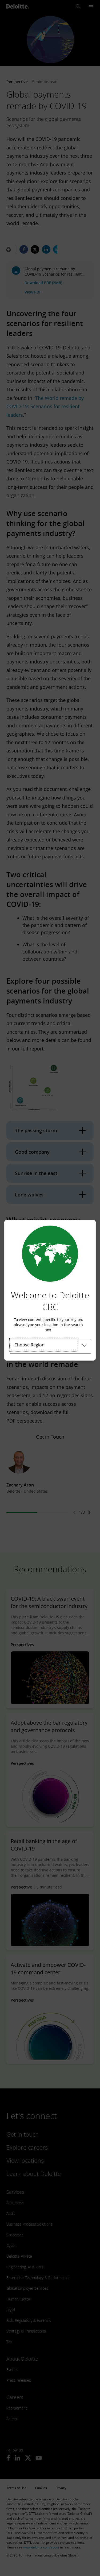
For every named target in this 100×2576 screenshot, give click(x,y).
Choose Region (29, 1345)
